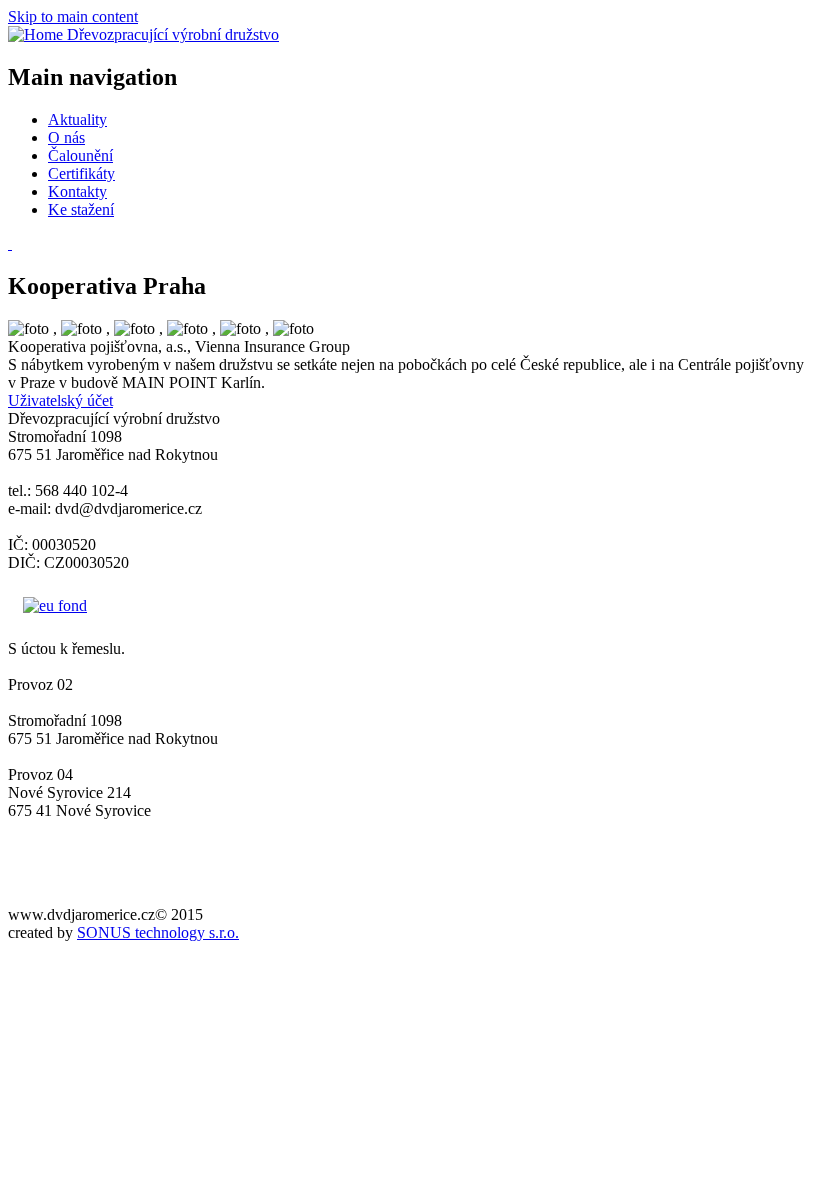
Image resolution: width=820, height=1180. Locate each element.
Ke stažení (81, 209)
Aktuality (77, 119)
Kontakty (77, 191)
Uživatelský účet (60, 400)
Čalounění (80, 155)
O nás (66, 137)
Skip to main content (73, 16)
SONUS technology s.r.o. (158, 932)
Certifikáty (81, 173)
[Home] (37, 34)
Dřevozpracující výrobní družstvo (173, 34)
